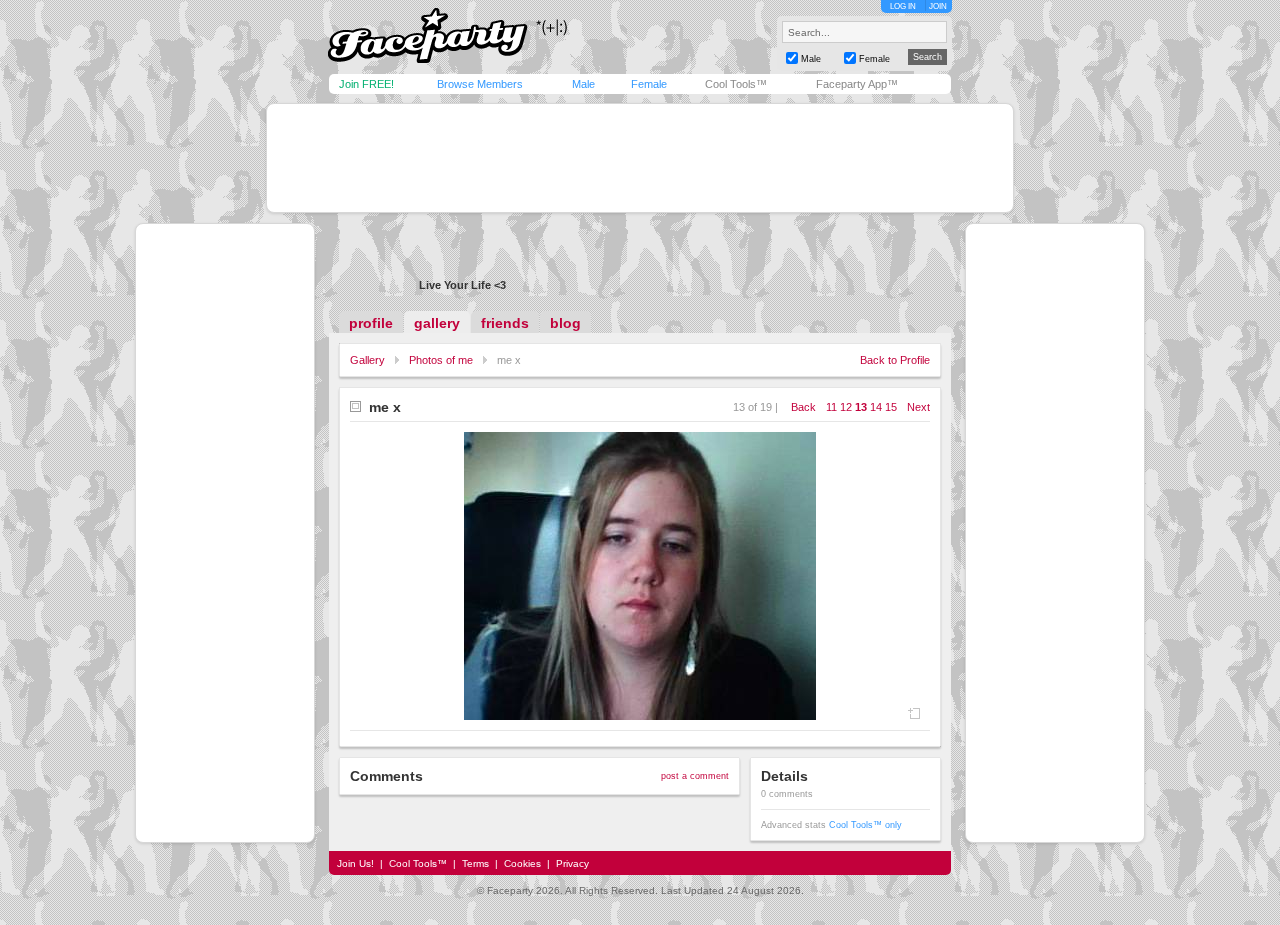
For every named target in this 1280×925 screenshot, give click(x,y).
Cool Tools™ (736, 84)
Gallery (367, 360)
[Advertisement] (640, 158)
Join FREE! (366, 84)
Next (918, 407)
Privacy (572, 863)
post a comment (695, 776)
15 (891, 407)
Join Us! (355, 863)
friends (505, 323)
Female (649, 84)
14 (876, 407)
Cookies (522, 863)
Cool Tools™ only (865, 825)
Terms (475, 863)
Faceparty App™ (857, 84)
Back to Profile (895, 360)
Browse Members (480, 84)
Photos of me (441, 360)
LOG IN (903, 6)
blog (565, 323)
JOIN (938, 6)
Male (583, 84)
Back (803, 407)
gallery (437, 323)
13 (861, 407)
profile (371, 323)
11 (831, 407)
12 (846, 407)
